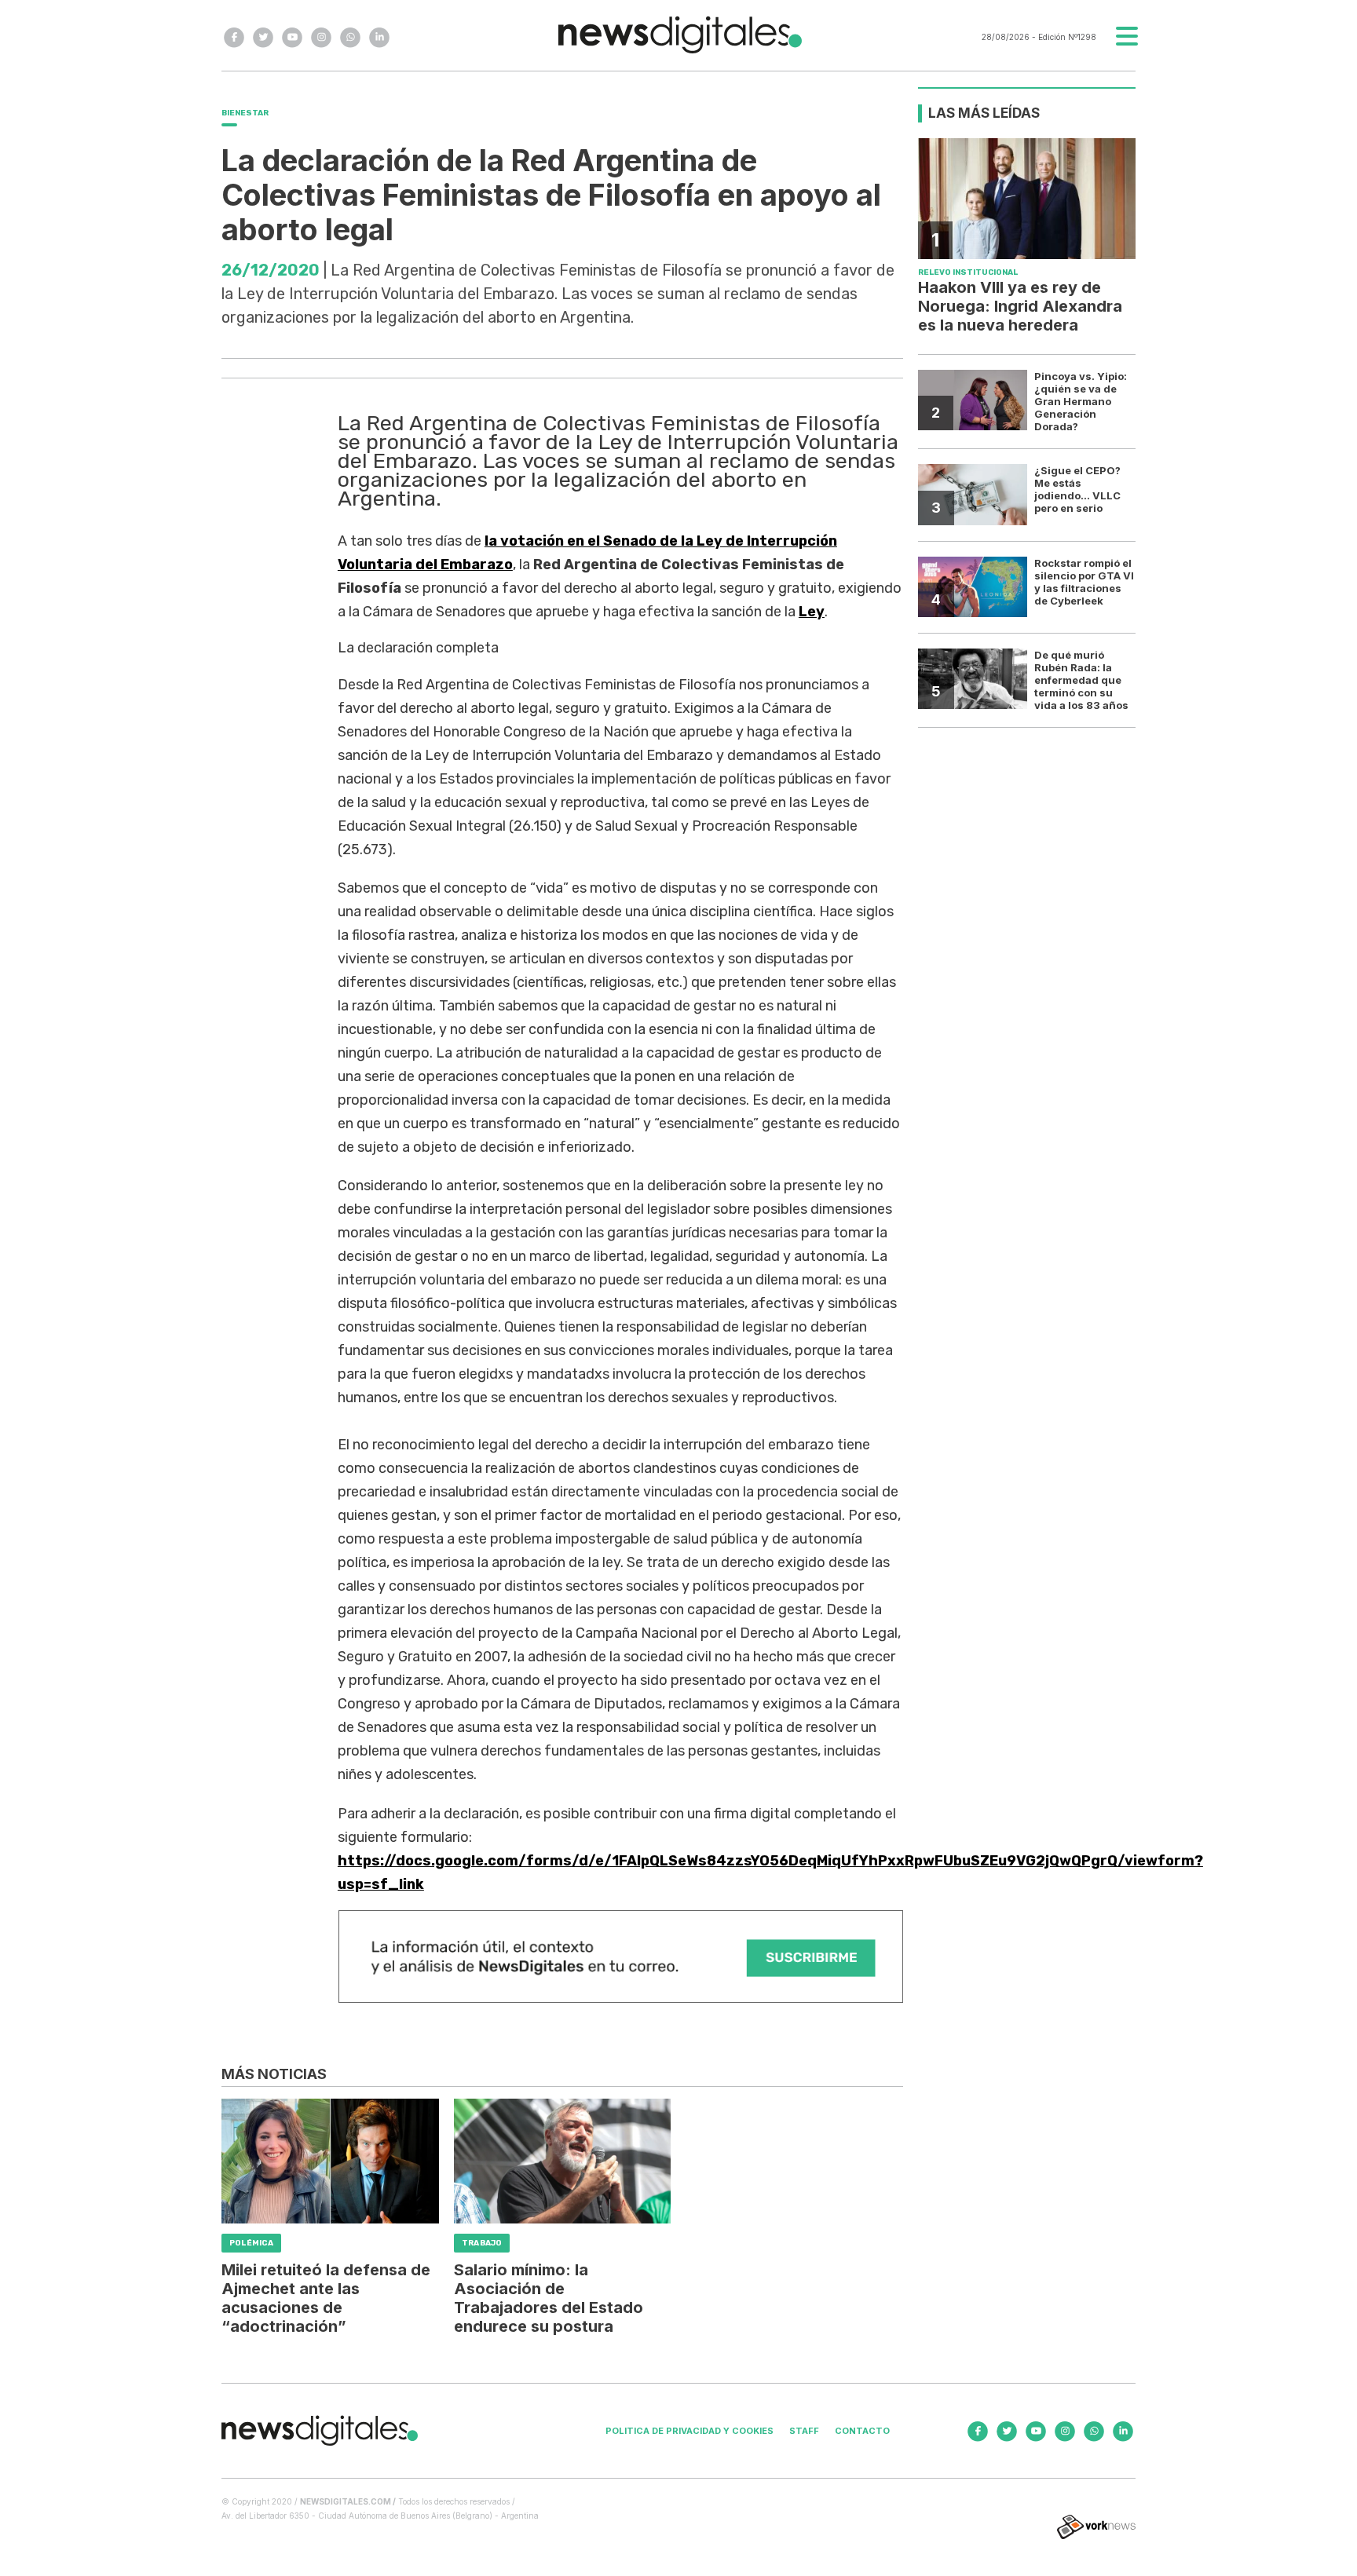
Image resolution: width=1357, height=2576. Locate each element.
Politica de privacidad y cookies (689, 2431)
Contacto (862, 2431)
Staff (804, 2431)
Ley (812, 612)
